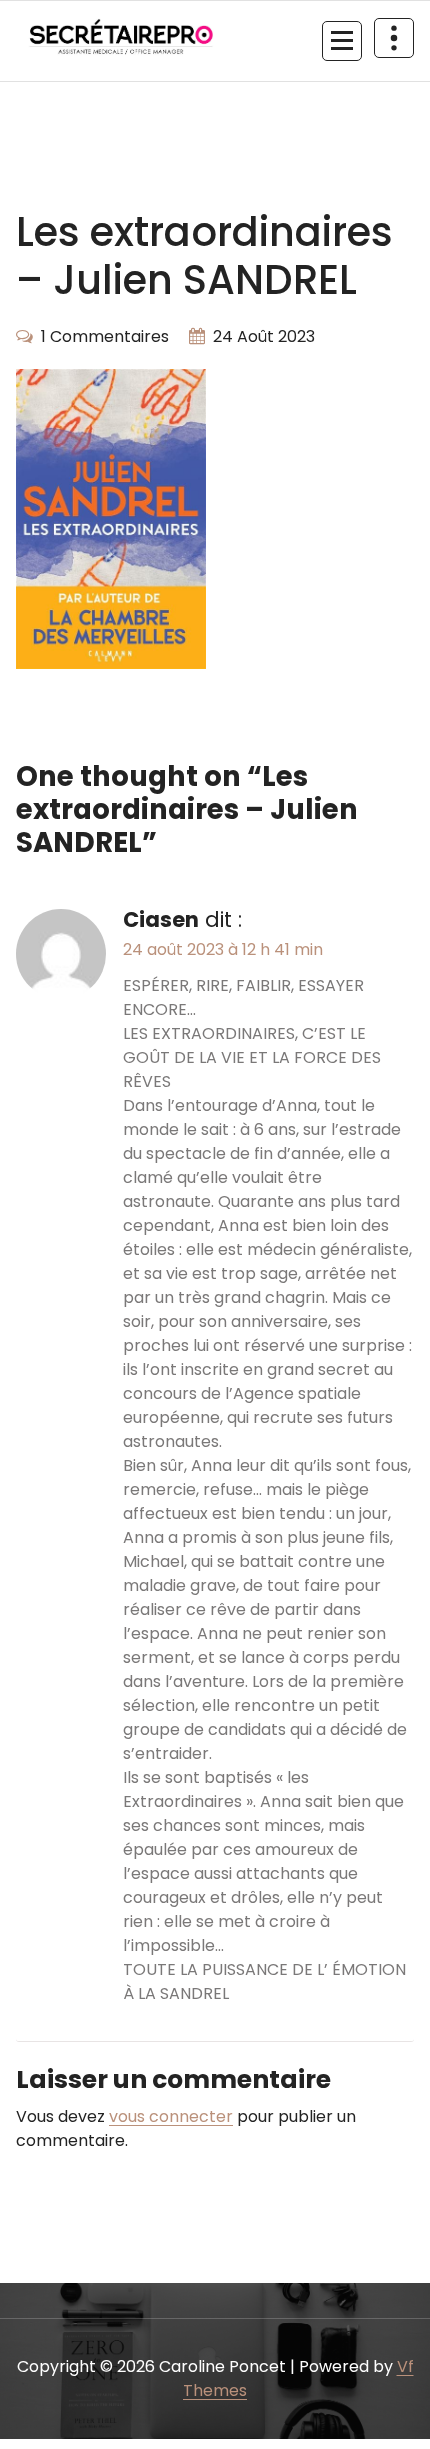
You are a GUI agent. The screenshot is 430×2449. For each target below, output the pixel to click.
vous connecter (171, 2116)
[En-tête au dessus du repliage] (394, 38)
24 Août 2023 (264, 336)
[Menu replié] (342, 41)
